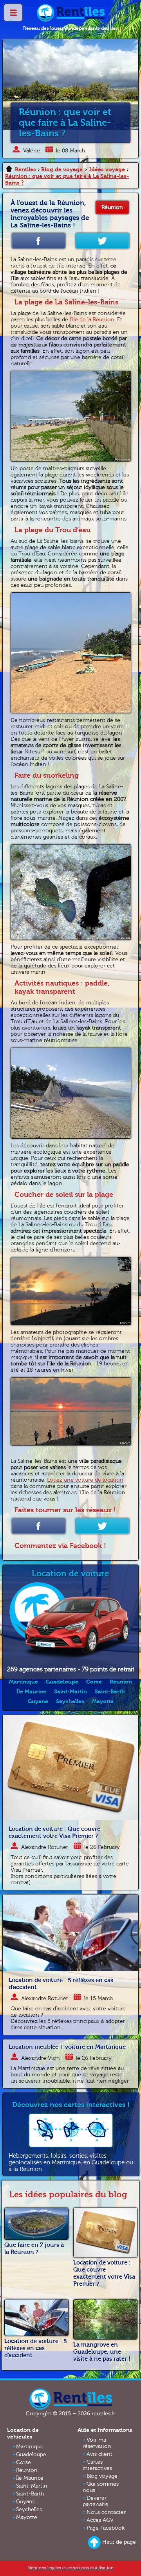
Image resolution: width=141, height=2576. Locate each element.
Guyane (38, 1701)
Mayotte (103, 1701)
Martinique (23, 1682)
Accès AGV (100, 2520)
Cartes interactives (97, 2465)
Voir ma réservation (97, 2443)
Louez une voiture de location (85, 1480)
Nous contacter (106, 2512)
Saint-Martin (70, 1692)
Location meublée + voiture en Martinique (67, 2047)
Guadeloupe (62, 1682)
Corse (94, 1682)
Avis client (99, 2454)
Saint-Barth (110, 1692)
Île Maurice (31, 1692)
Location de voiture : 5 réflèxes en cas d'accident (36, 2348)
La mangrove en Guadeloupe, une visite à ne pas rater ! (102, 2352)
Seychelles (70, 1701)
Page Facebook (106, 2528)
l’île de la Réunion (92, 320)
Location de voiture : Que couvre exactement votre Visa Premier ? (54, 1832)
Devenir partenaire (96, 2501)
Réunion (112, 207)
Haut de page (119, 2542)
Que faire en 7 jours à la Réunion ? (34, 2248)
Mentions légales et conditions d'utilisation (70, 2568)
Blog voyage (102, 2476)
